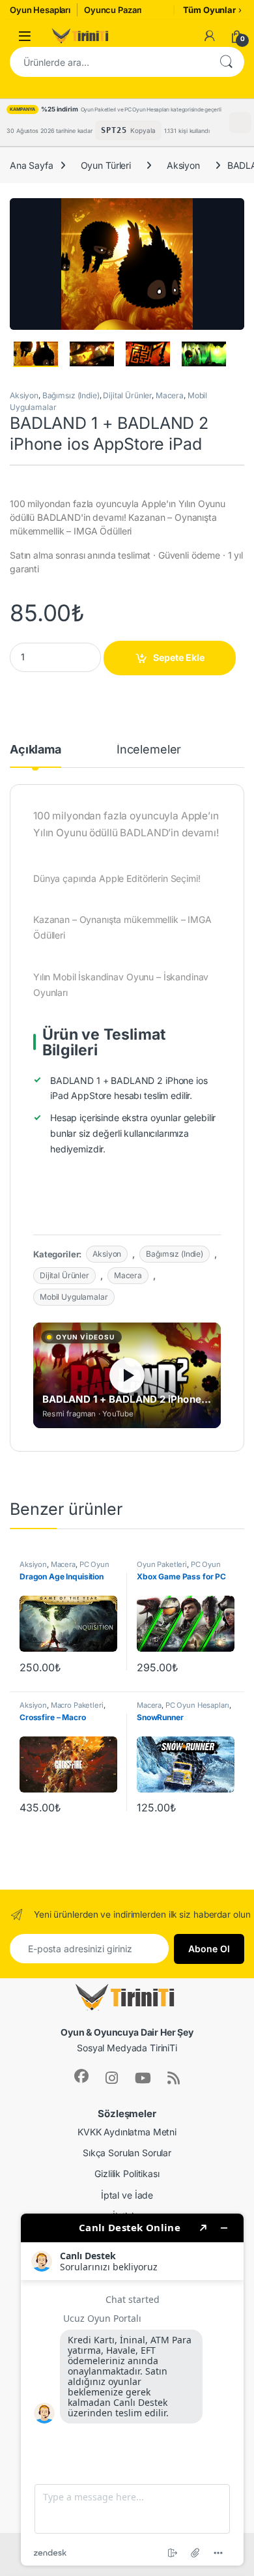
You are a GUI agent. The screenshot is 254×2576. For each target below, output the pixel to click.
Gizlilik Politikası (127, 2173)
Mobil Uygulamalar (74, 1297)
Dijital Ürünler (127, 395)
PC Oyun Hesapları (197, 1705)
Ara (226, 62)
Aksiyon (183, 165)
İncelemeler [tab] (149, 750)
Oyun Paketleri (162, 1564)
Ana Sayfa (32, 165)
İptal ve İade (127, 2195)
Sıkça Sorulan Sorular (127, 2153)
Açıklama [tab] (35, 750)
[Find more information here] (132, 2390)
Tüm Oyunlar (209, 10)
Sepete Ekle (179, 657)
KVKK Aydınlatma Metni (127, 2132)
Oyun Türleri (106, 165)
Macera (170, 395)
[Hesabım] (210, 36)
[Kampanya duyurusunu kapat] (240, 123)
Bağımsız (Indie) (71, 395)
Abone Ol (209, 1949)
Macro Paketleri (77, 1705)
